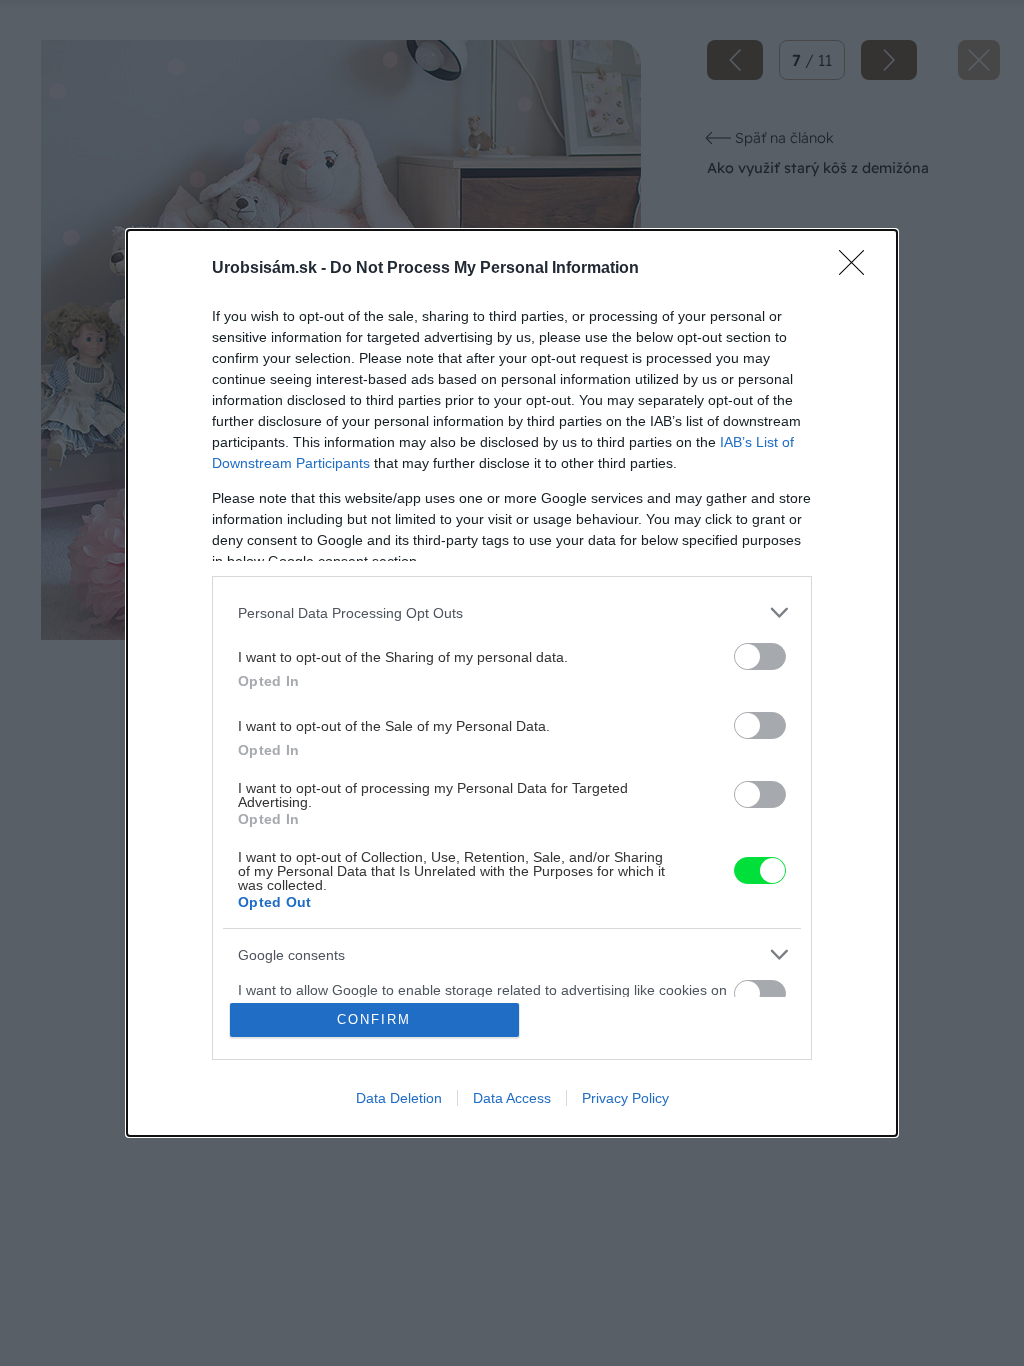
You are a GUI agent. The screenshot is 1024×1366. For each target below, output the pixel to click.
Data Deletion (399, 1098)
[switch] (760, 656)
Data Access (512, 1098)
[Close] (858, 269)
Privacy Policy (625, 1098)
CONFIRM (374, 1019)
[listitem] (512, 612)
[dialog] (512, 683)
